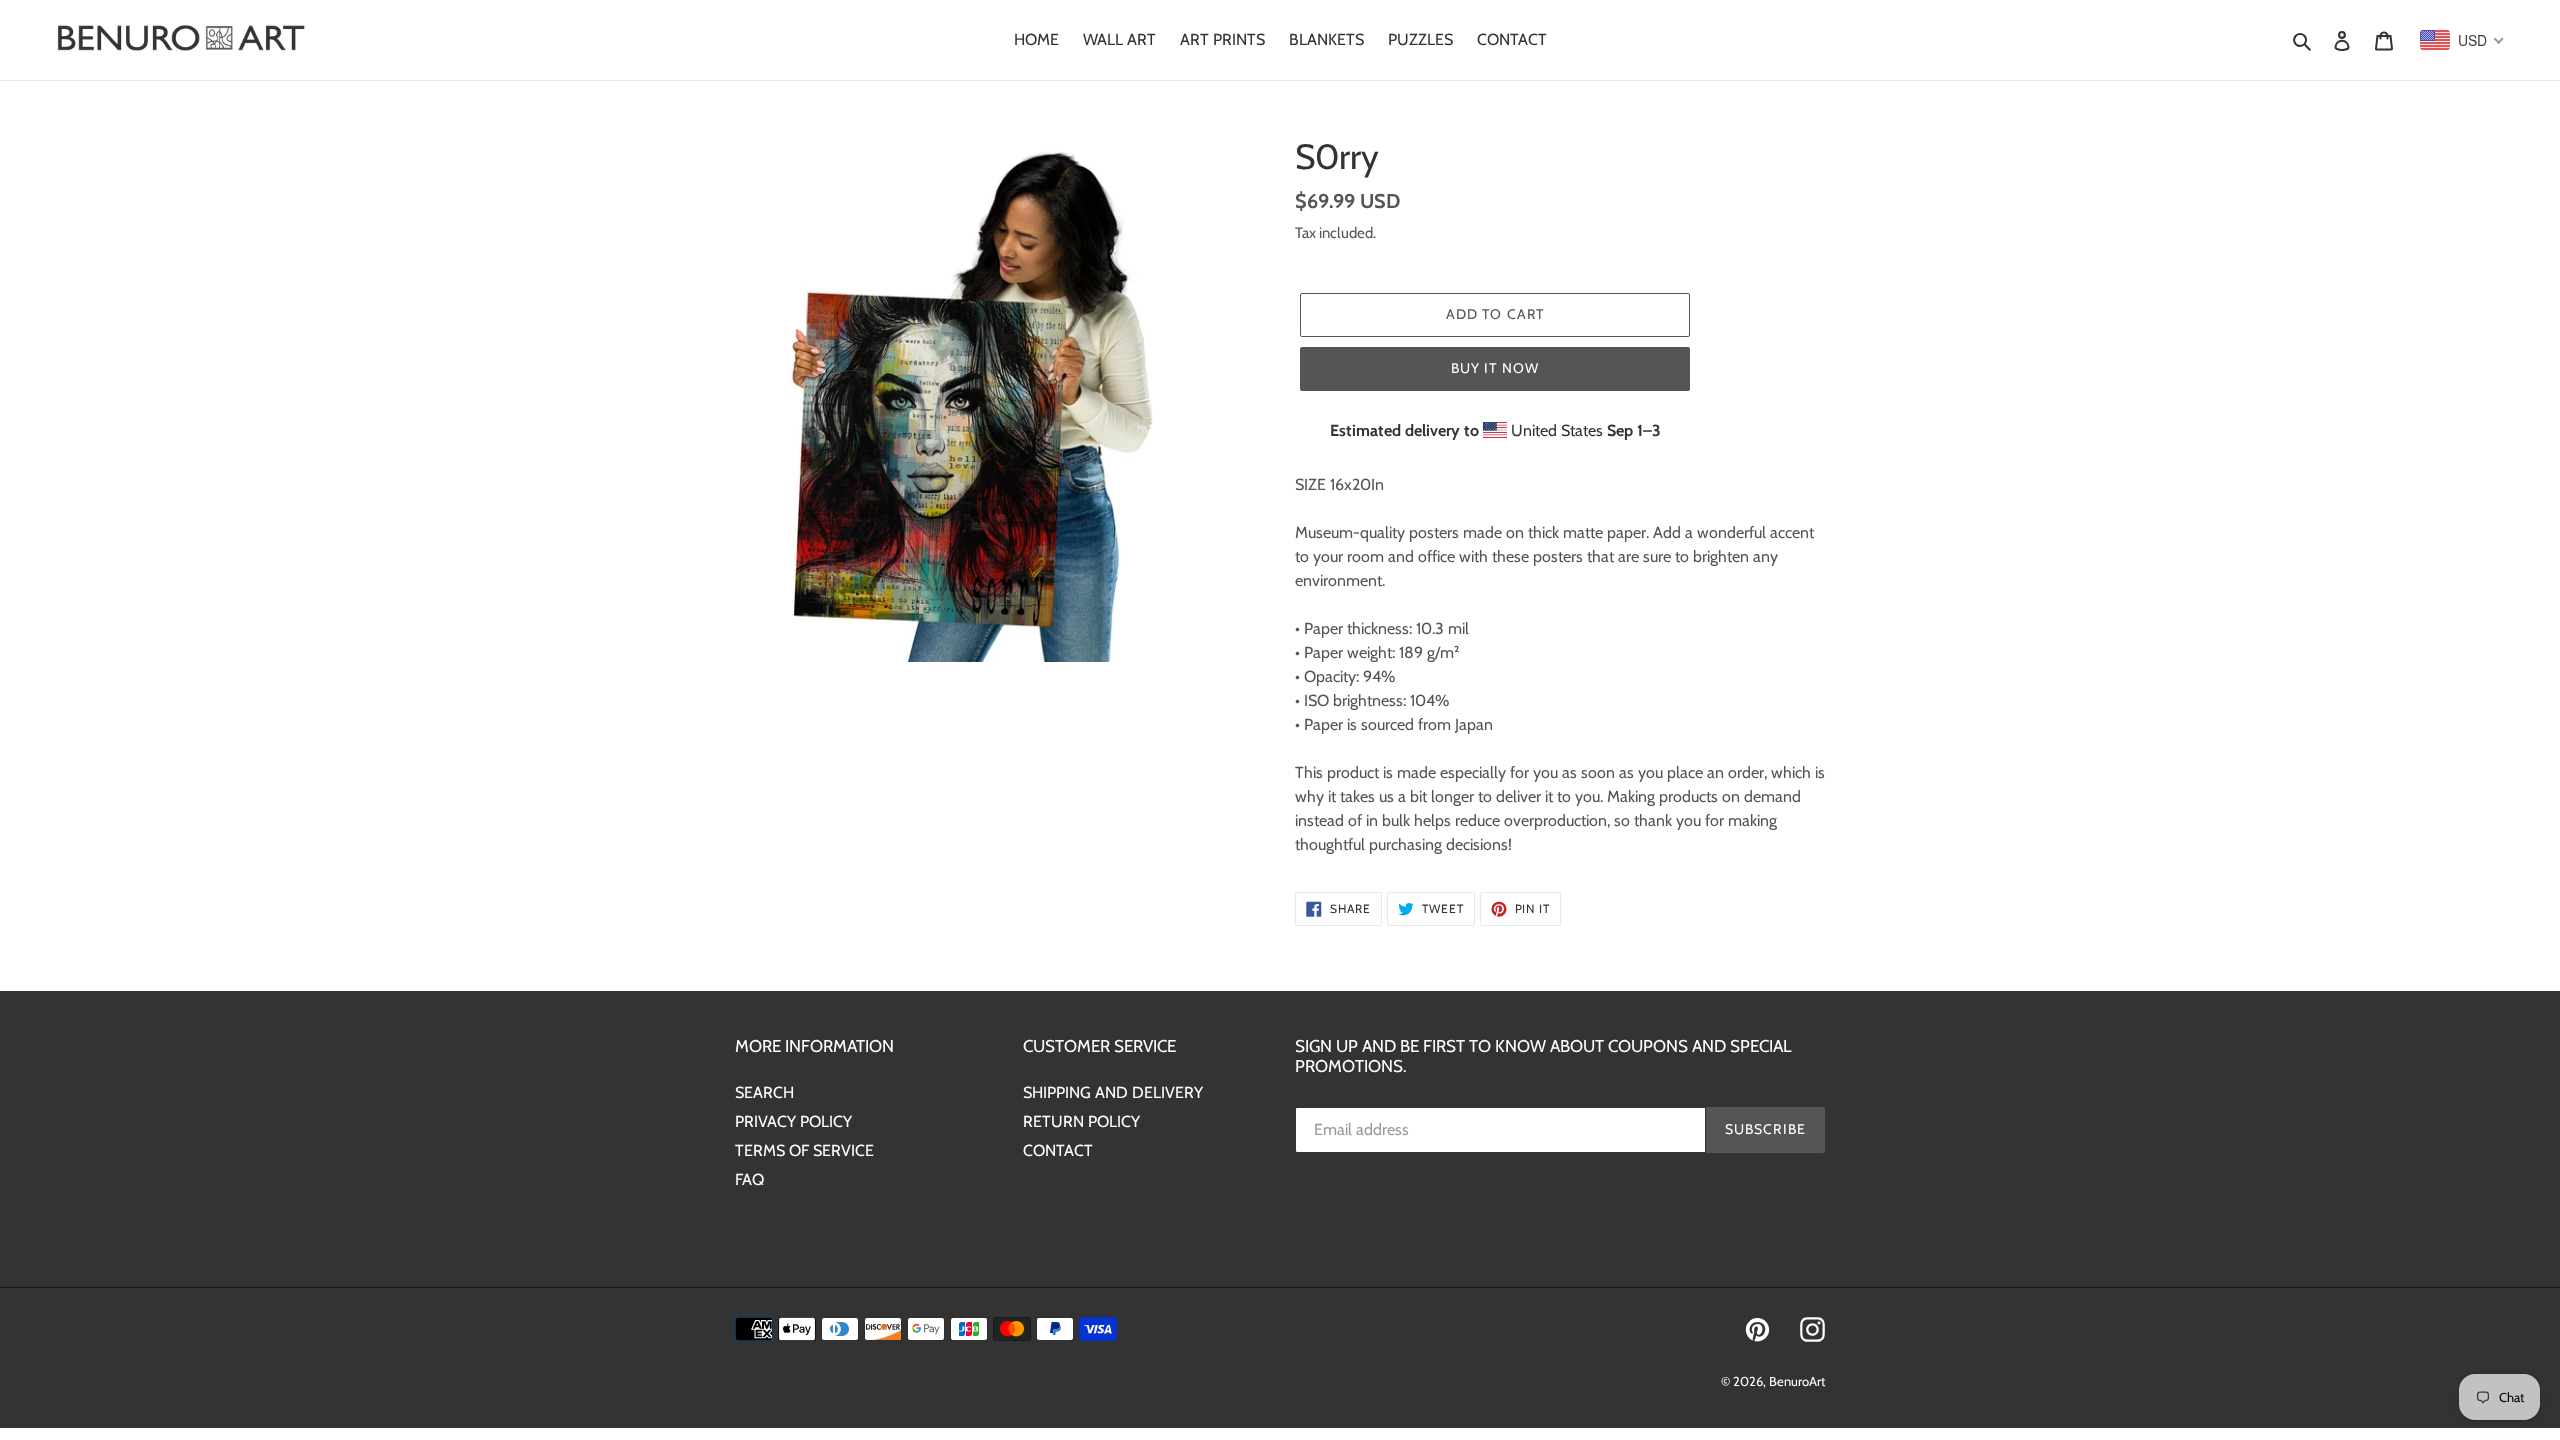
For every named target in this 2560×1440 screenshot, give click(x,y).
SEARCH (764, 1092)
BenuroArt (1797, 1381)
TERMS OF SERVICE (804, 1150)
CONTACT (1058, 1150)
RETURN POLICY (1081, 1121)
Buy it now (1495, 368)
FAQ (749, 1179)
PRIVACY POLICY (793, 1121)
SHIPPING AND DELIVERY (1113, 1092)
